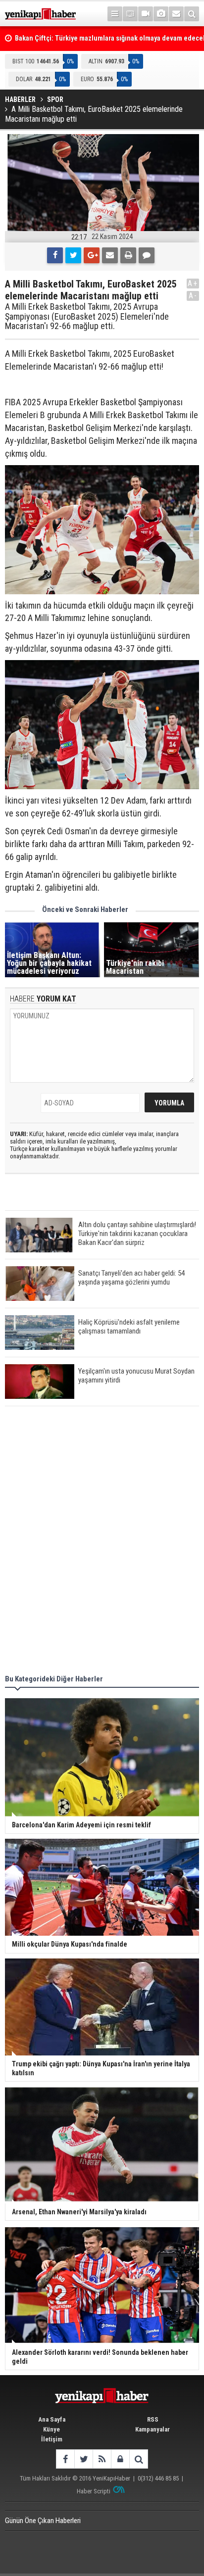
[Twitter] (73, 255)
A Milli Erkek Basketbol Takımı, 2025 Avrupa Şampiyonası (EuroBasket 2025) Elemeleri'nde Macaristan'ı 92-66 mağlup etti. (87, 316)
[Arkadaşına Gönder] (110, 255)
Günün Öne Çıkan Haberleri (43, 2521)
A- (193, 296)
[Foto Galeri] (161, 14)
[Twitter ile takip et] (83, 2459)
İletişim (52, 2439)
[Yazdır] (128, 255)
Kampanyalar (153, 2429)
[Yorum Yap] (147, 255)
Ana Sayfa (52, 2419)
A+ (193, 283)
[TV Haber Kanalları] (130, 14)
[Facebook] (55, 255)
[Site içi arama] (192, 14)
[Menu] (115, 14)
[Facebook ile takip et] (65, 2459)
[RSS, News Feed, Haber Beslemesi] (102, 2459)
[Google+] (92, 255)
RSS (153, 2419)
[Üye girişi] (120, 2459)
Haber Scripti (94, 2491)
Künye (51, 2429)
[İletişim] (176, 14)
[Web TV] (146, 14)
